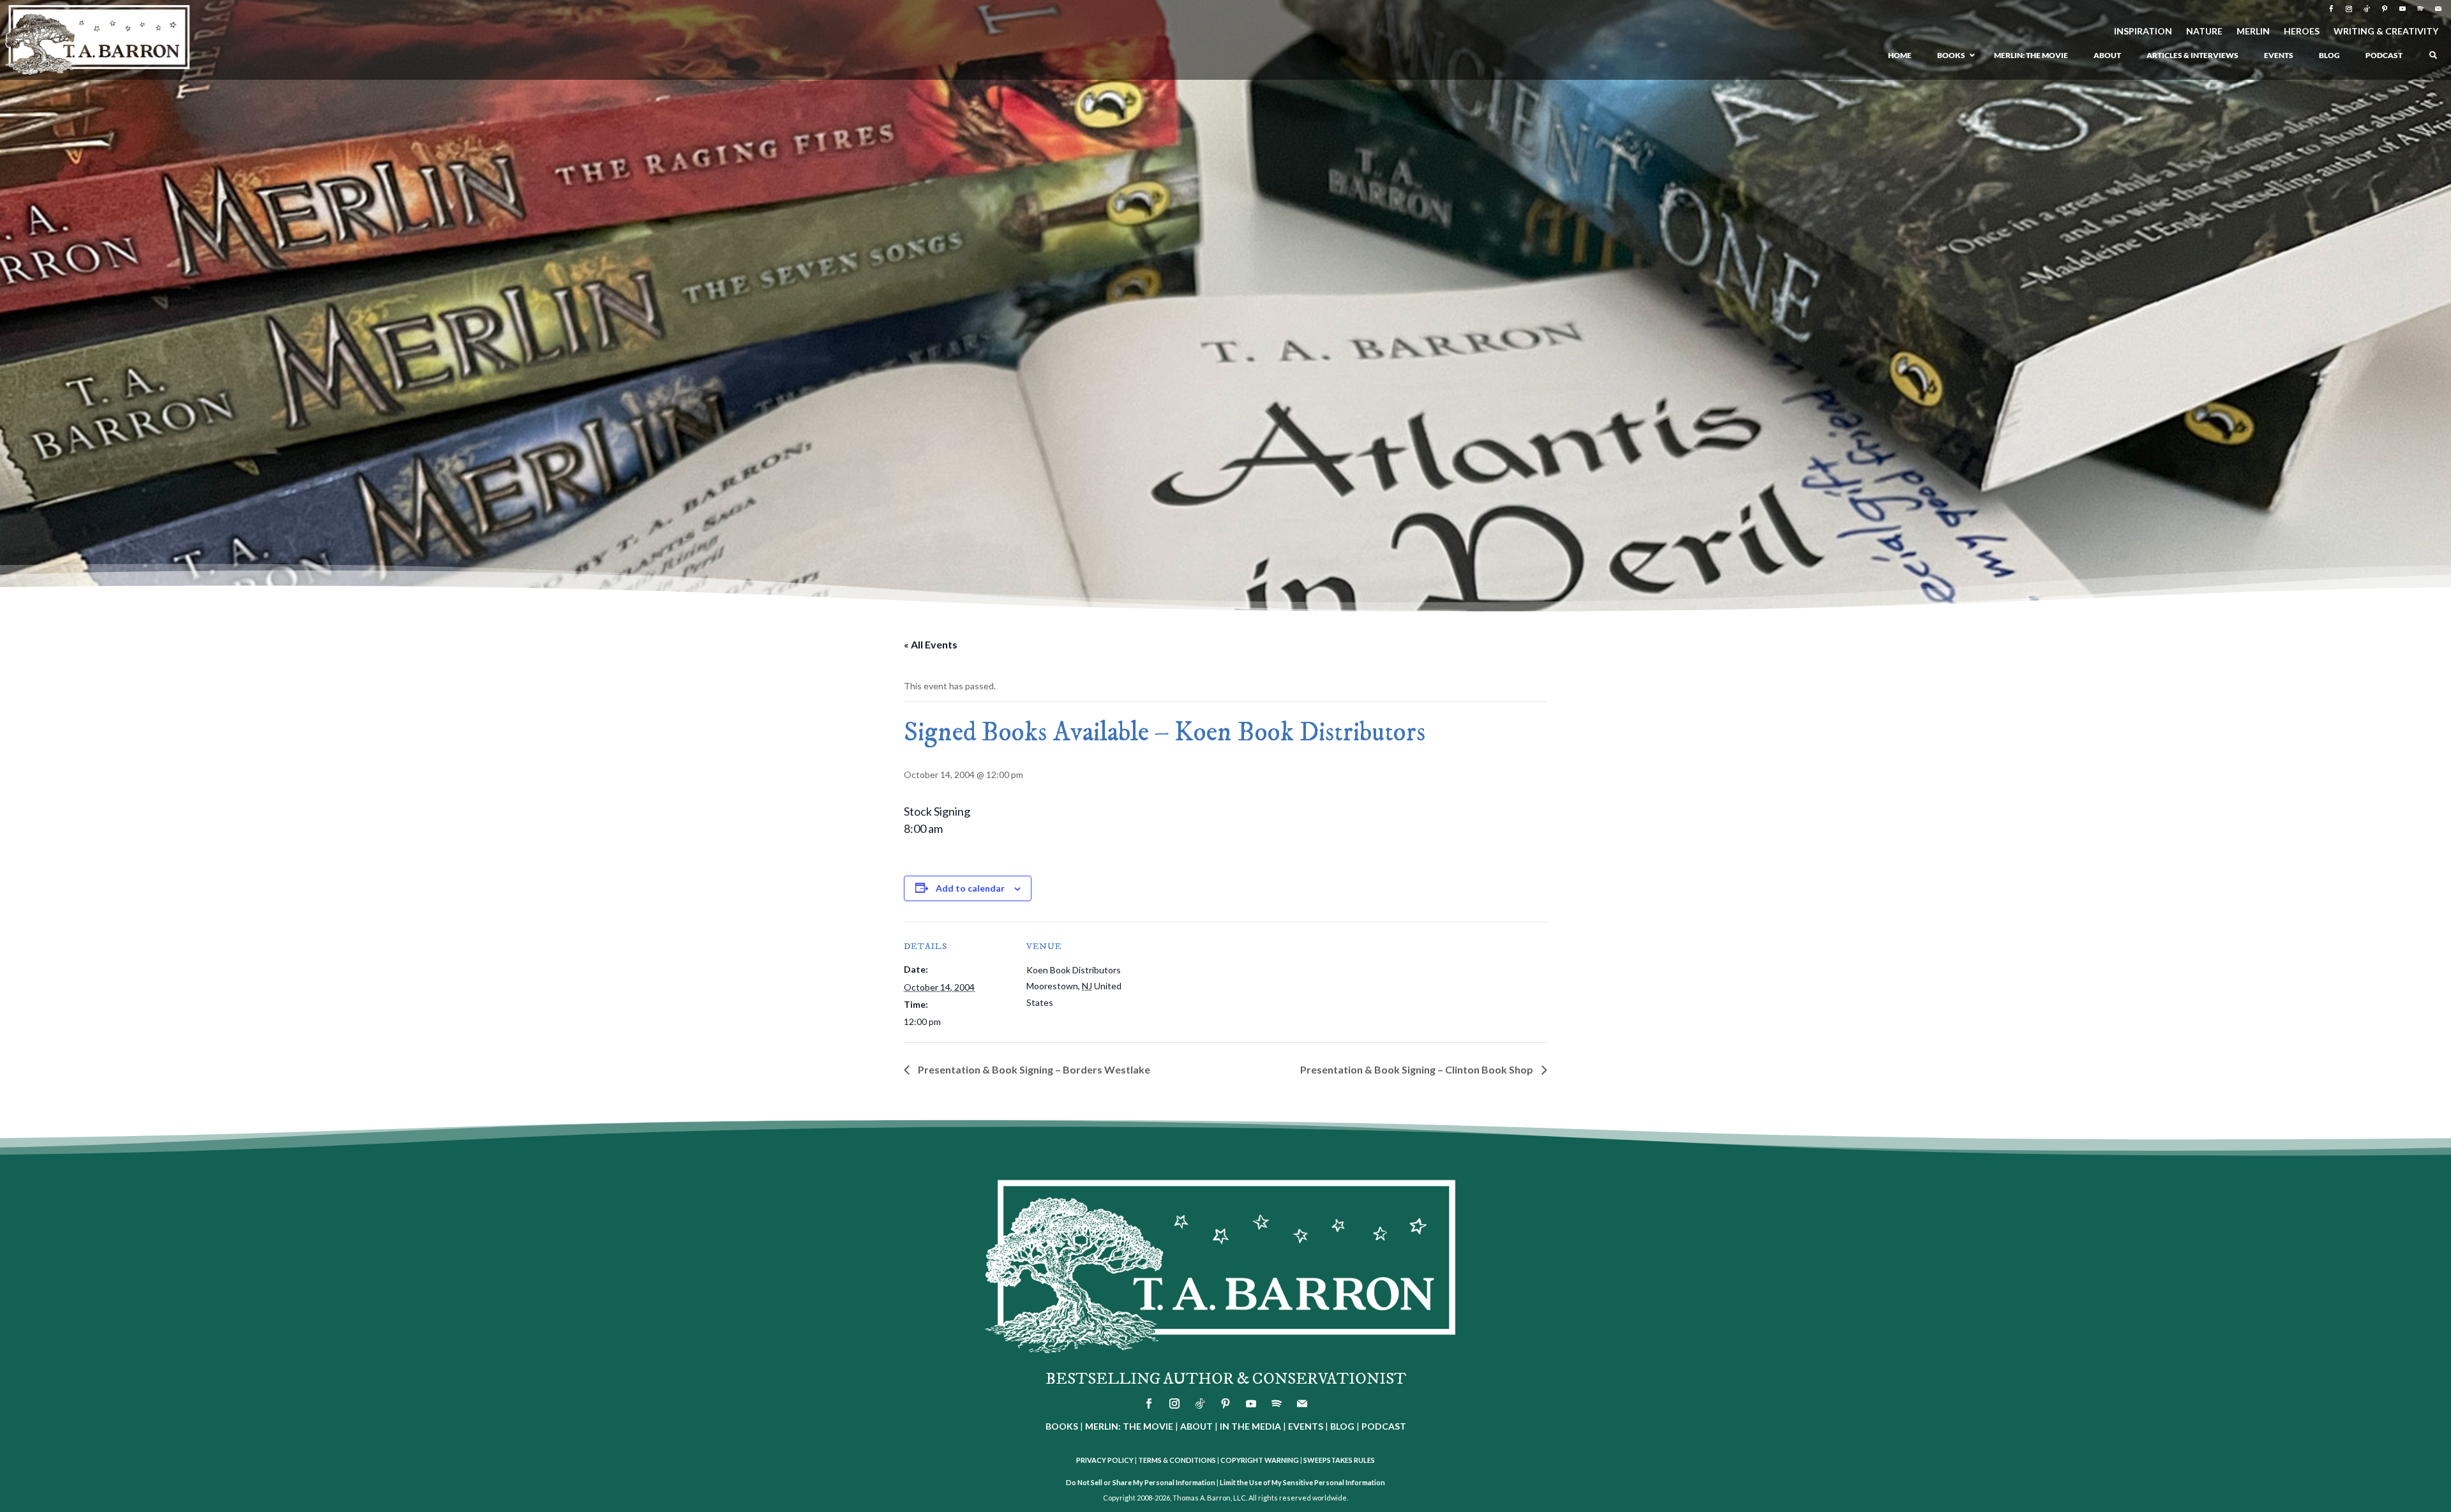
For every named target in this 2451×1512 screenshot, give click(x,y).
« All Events (931, 644)
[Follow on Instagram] (2349, 9)
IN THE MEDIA (1250, 1426)
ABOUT (1196, 1426)
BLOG (1342, 1426)
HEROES (2302, 32)
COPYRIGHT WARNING (1260, 1460)
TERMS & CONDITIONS (1177, 1460)
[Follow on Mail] (2438, 9)
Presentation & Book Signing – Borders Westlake (1033, 1069)
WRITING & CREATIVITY (2386, 32)
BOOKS (1062, 1426)
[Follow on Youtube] (2402, 9)
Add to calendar (970, 888)
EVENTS (1306, 1426)
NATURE (2204, 32)
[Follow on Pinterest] (2385, 9)
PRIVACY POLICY (1105, 1460)
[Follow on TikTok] (2367, 9)
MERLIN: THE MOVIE (1129, 1426)
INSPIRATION (2143, 32)
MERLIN (2253, 32)
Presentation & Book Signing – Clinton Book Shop (1418, 1069)
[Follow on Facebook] (2331, 9)
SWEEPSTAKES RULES (1339, 1460)
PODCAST (1384, 1426)
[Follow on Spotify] (2420, 9)
